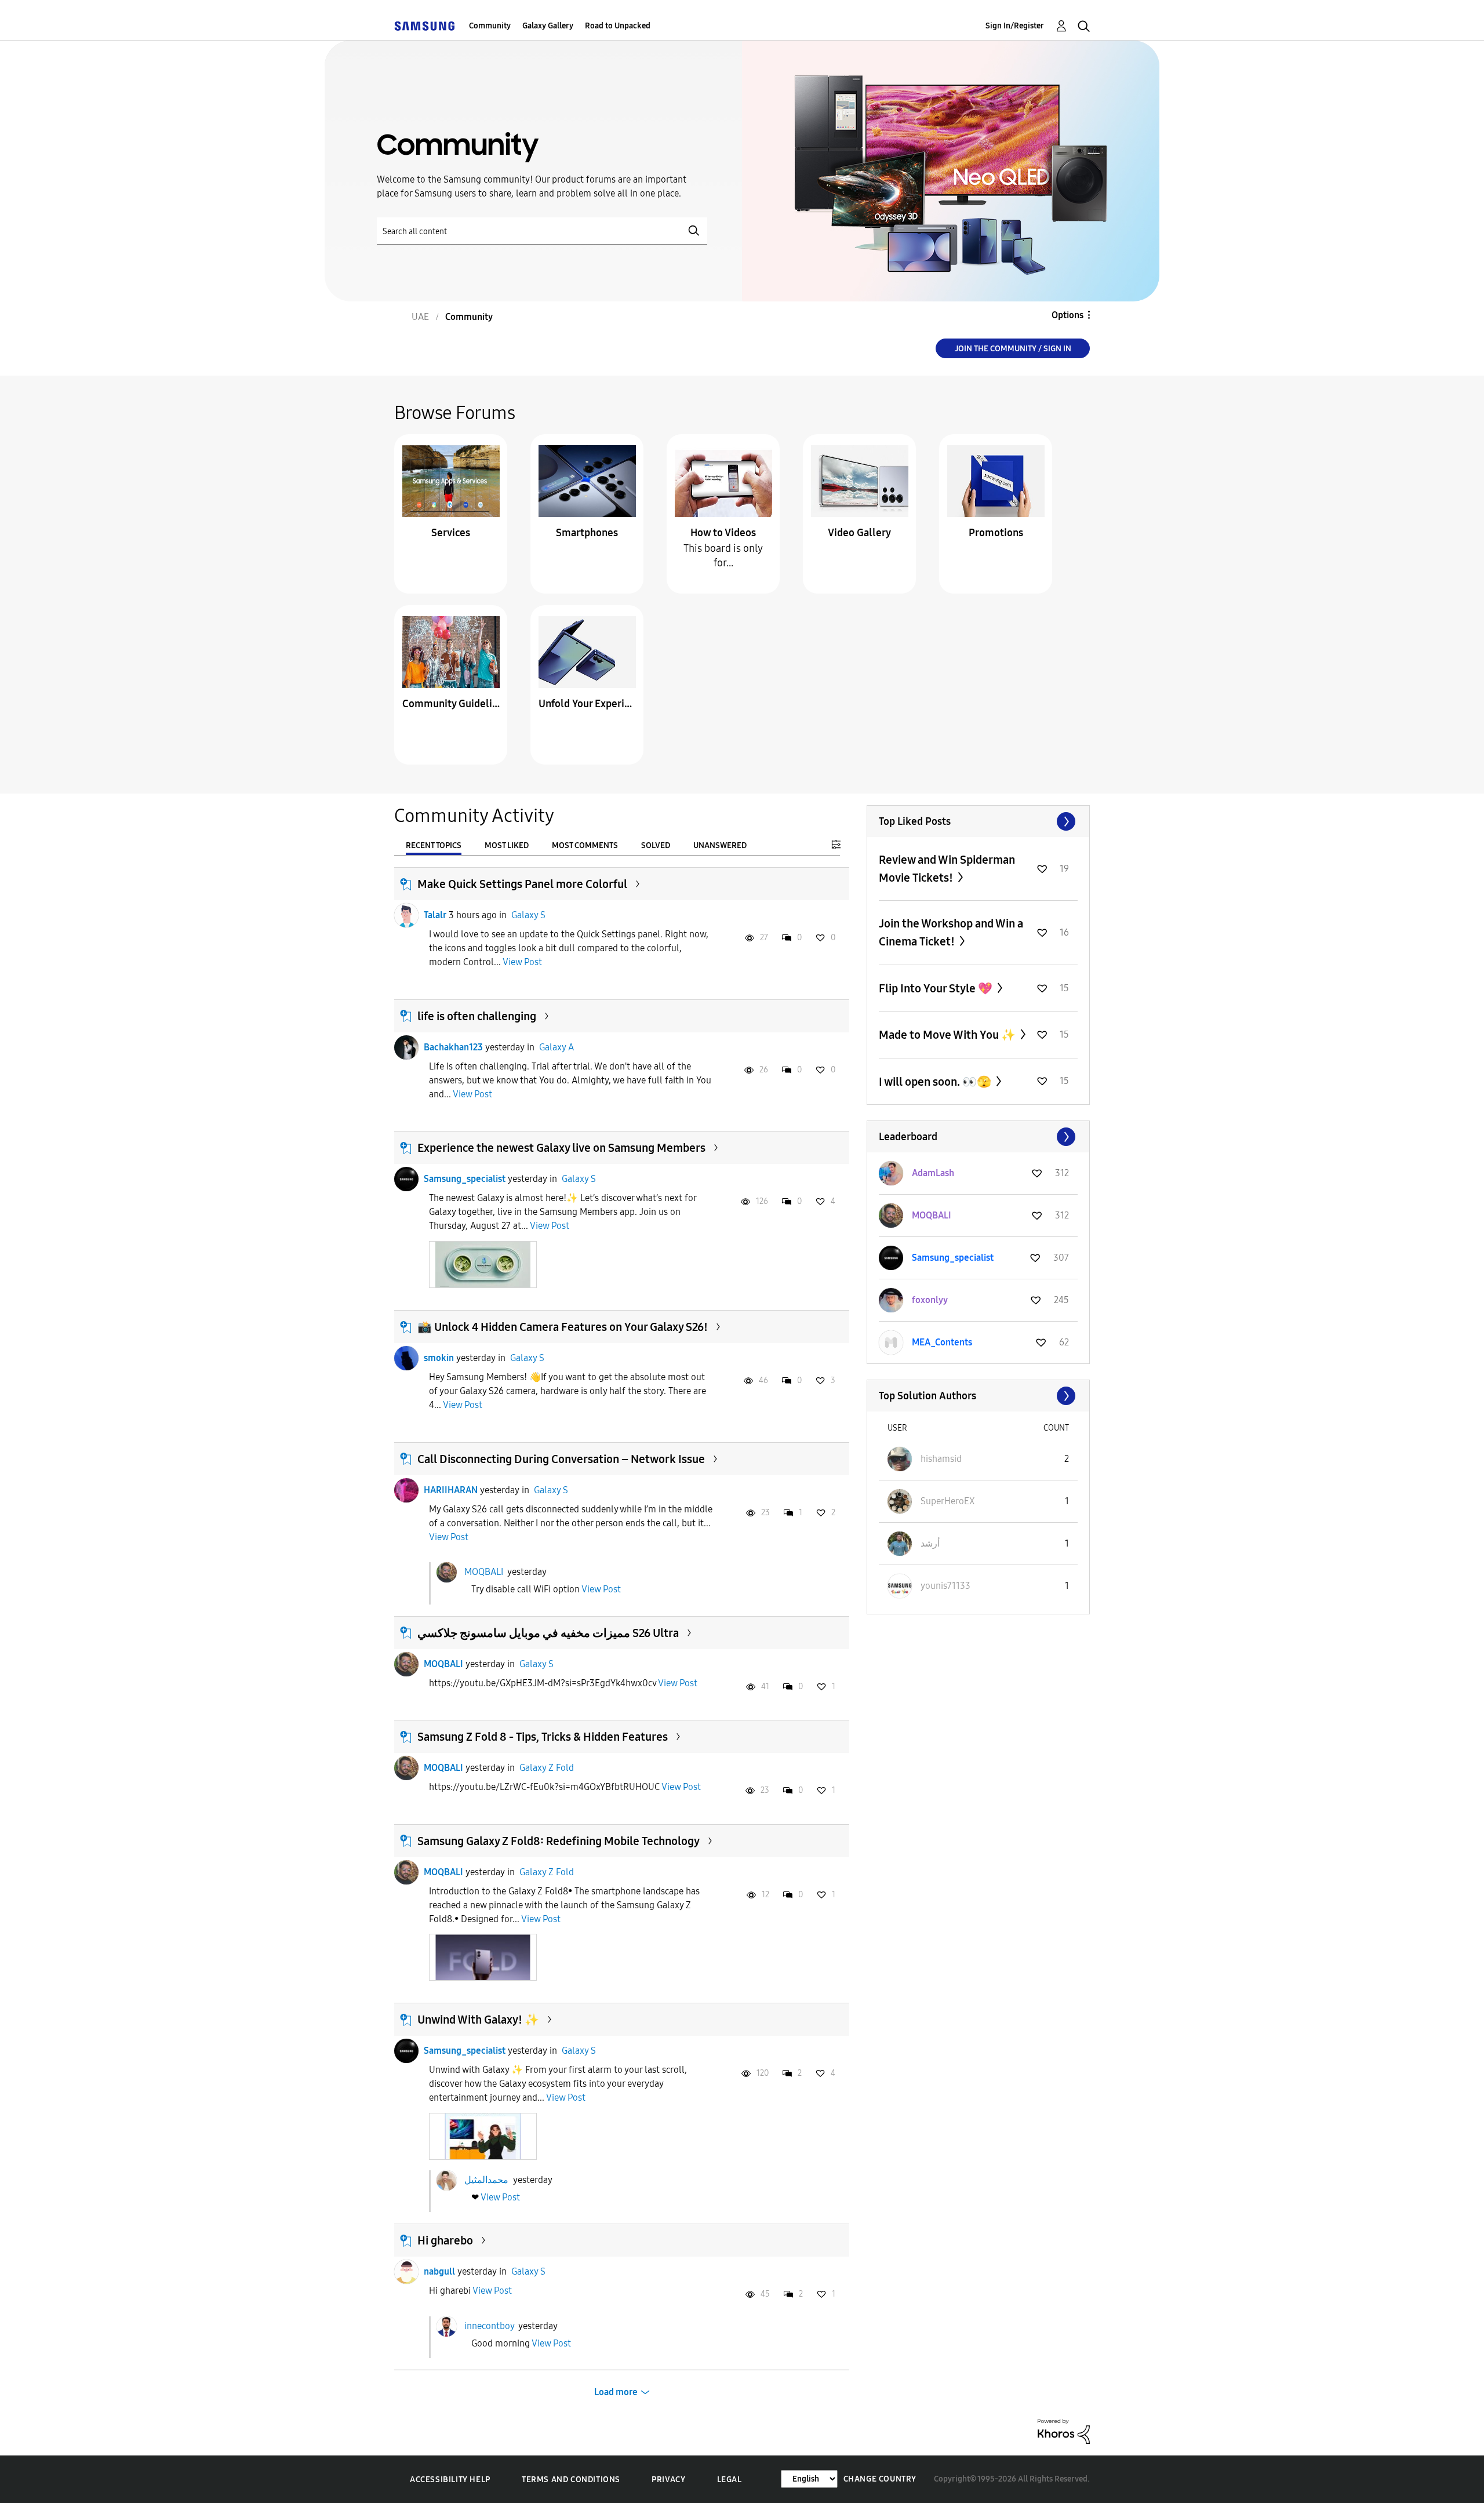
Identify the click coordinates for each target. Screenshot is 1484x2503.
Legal (730, 2480)
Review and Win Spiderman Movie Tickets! (947, 869)
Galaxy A (556, 1047)
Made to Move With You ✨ (948, 1035)
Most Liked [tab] (507, 845)
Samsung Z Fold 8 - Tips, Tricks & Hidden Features (543, 1737)
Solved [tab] (656, 845)
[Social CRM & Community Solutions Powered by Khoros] (1064, 2431)
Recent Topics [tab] (434, 845)
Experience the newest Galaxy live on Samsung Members (561, 1148)
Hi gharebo (445, 2240)
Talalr (435, 915)
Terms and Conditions (571, 2480)
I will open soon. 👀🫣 (936, 1082)
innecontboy (489, 2325)
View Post (522, 962)
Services (451, 533)
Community (490, 26)
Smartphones (587, 533)
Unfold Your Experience (587, 704)
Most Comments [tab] (585, 845)
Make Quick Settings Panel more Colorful (522, 884)
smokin (439, 1358)
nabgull (439, 2271)
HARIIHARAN (451, 1490)
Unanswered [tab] (720, 845)
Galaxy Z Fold (547, 1768)
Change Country (880, 2479)
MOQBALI (484, 1572)
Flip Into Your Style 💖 (937, 988)
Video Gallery (859, 533)
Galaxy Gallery (548, 26)
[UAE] (424, 26)
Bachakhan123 (453, 1047)
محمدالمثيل (486, 2179)
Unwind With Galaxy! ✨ (478, 2020)
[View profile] (406, 915)
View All (978, 821)
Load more (616, 2392)
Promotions (996, 533)
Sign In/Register (1015, 26)
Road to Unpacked (618, 26)
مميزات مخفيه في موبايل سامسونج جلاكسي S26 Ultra (548, 1633)
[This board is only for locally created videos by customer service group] (723, 480)
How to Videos (723, 533)
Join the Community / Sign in (1013, 349)
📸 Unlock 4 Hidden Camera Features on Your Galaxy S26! (563, 1327)
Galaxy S (528, 915)
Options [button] (1067, 315)
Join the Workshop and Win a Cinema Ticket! (951, 932)
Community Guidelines (451, 704)
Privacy (668, 2480)
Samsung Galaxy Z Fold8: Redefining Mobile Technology (559, 1841)
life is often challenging (477, 1016)
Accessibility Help (450, 2480)
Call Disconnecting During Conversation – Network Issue (561, 1459)
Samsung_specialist (465, 1179)
